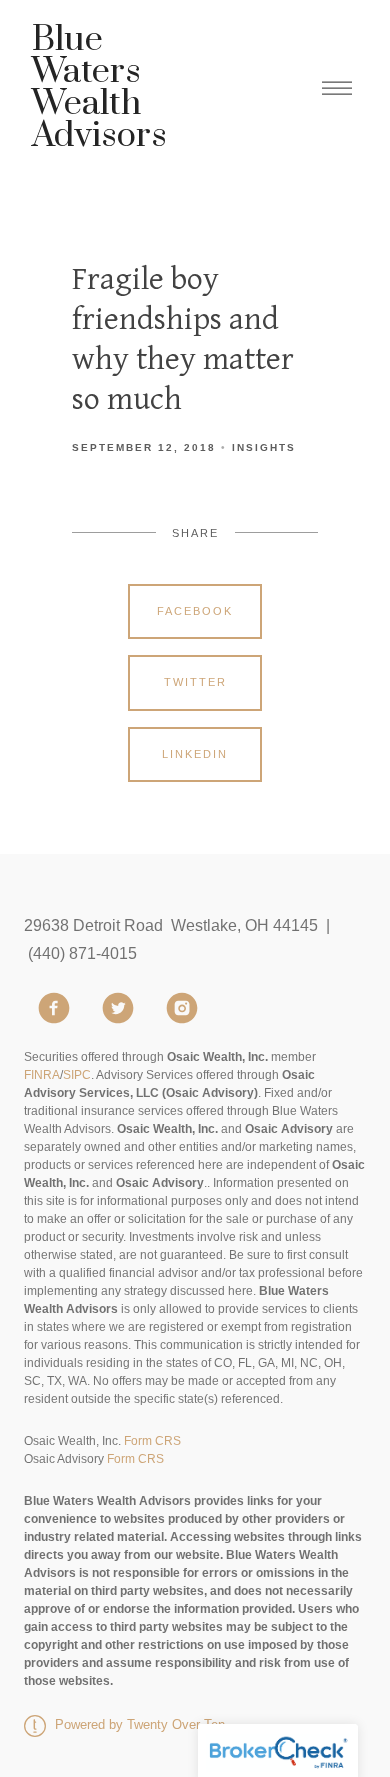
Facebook (195, 611)
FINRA (42, 1075)
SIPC (77, 1075)
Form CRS (152, 1441)
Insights (264, 447)
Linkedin (195, 754)
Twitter (195, 682)
